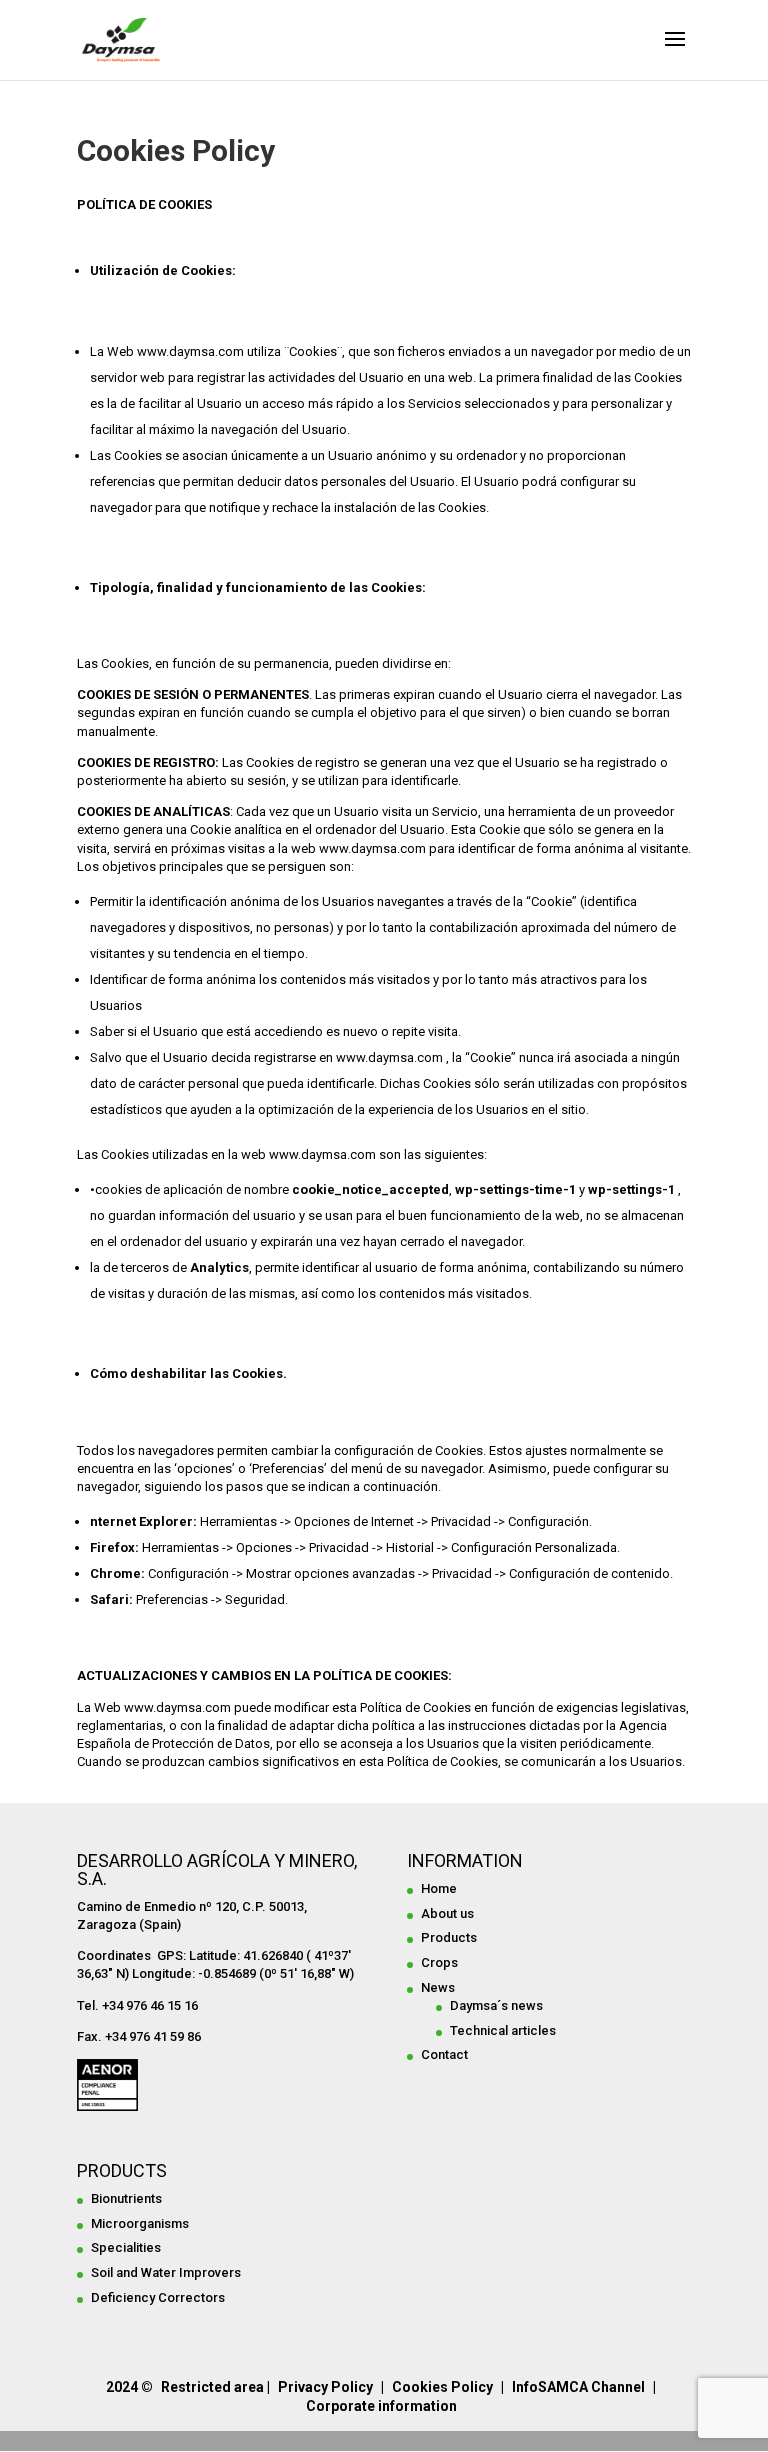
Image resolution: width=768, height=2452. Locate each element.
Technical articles (503, 2030)
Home (439, 1888)
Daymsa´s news (496, 2005)
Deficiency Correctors (158, 2297)
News (438, 1987)
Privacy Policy (325, 2387)
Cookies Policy (442, 2387)
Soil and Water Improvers (166, 2272)
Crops (439, 1962)
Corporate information (381, 2406)
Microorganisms (140, 2223)
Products (449, 1937)
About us (447, 1913)
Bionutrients (126, 2198)
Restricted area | (215, 2387)
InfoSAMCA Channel (578, 2387)
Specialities (126, 2247)
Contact (444, 2054)
